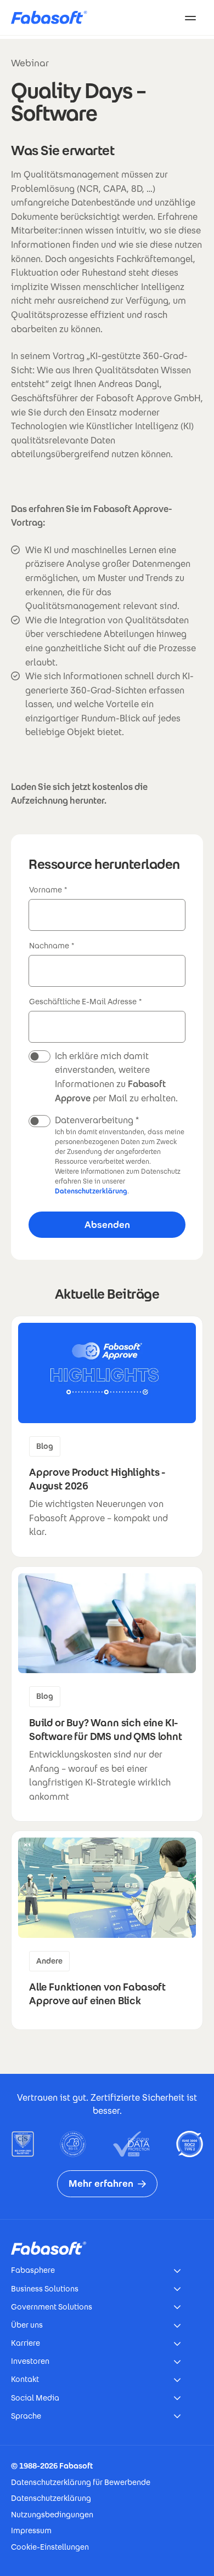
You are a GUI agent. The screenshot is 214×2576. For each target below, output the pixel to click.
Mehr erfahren (101, 2183)
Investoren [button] (30, 2361)
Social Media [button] (35, 2398)
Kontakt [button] (25, 2379)
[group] (107, 1437)
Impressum (31, 2530)
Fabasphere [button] (33, 2270)
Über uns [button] (27, 2325)
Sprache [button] (26, 2416)
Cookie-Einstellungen (50, 2547)
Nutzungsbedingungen (52, 2515)
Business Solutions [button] (45, 2289)
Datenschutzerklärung (91, 1191)
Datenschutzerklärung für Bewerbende (81, 2482)
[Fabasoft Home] (53, 18)
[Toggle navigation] (190, 18)
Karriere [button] (26, 2343)
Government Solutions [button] (52, 2307)
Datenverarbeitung (94, 1120)
